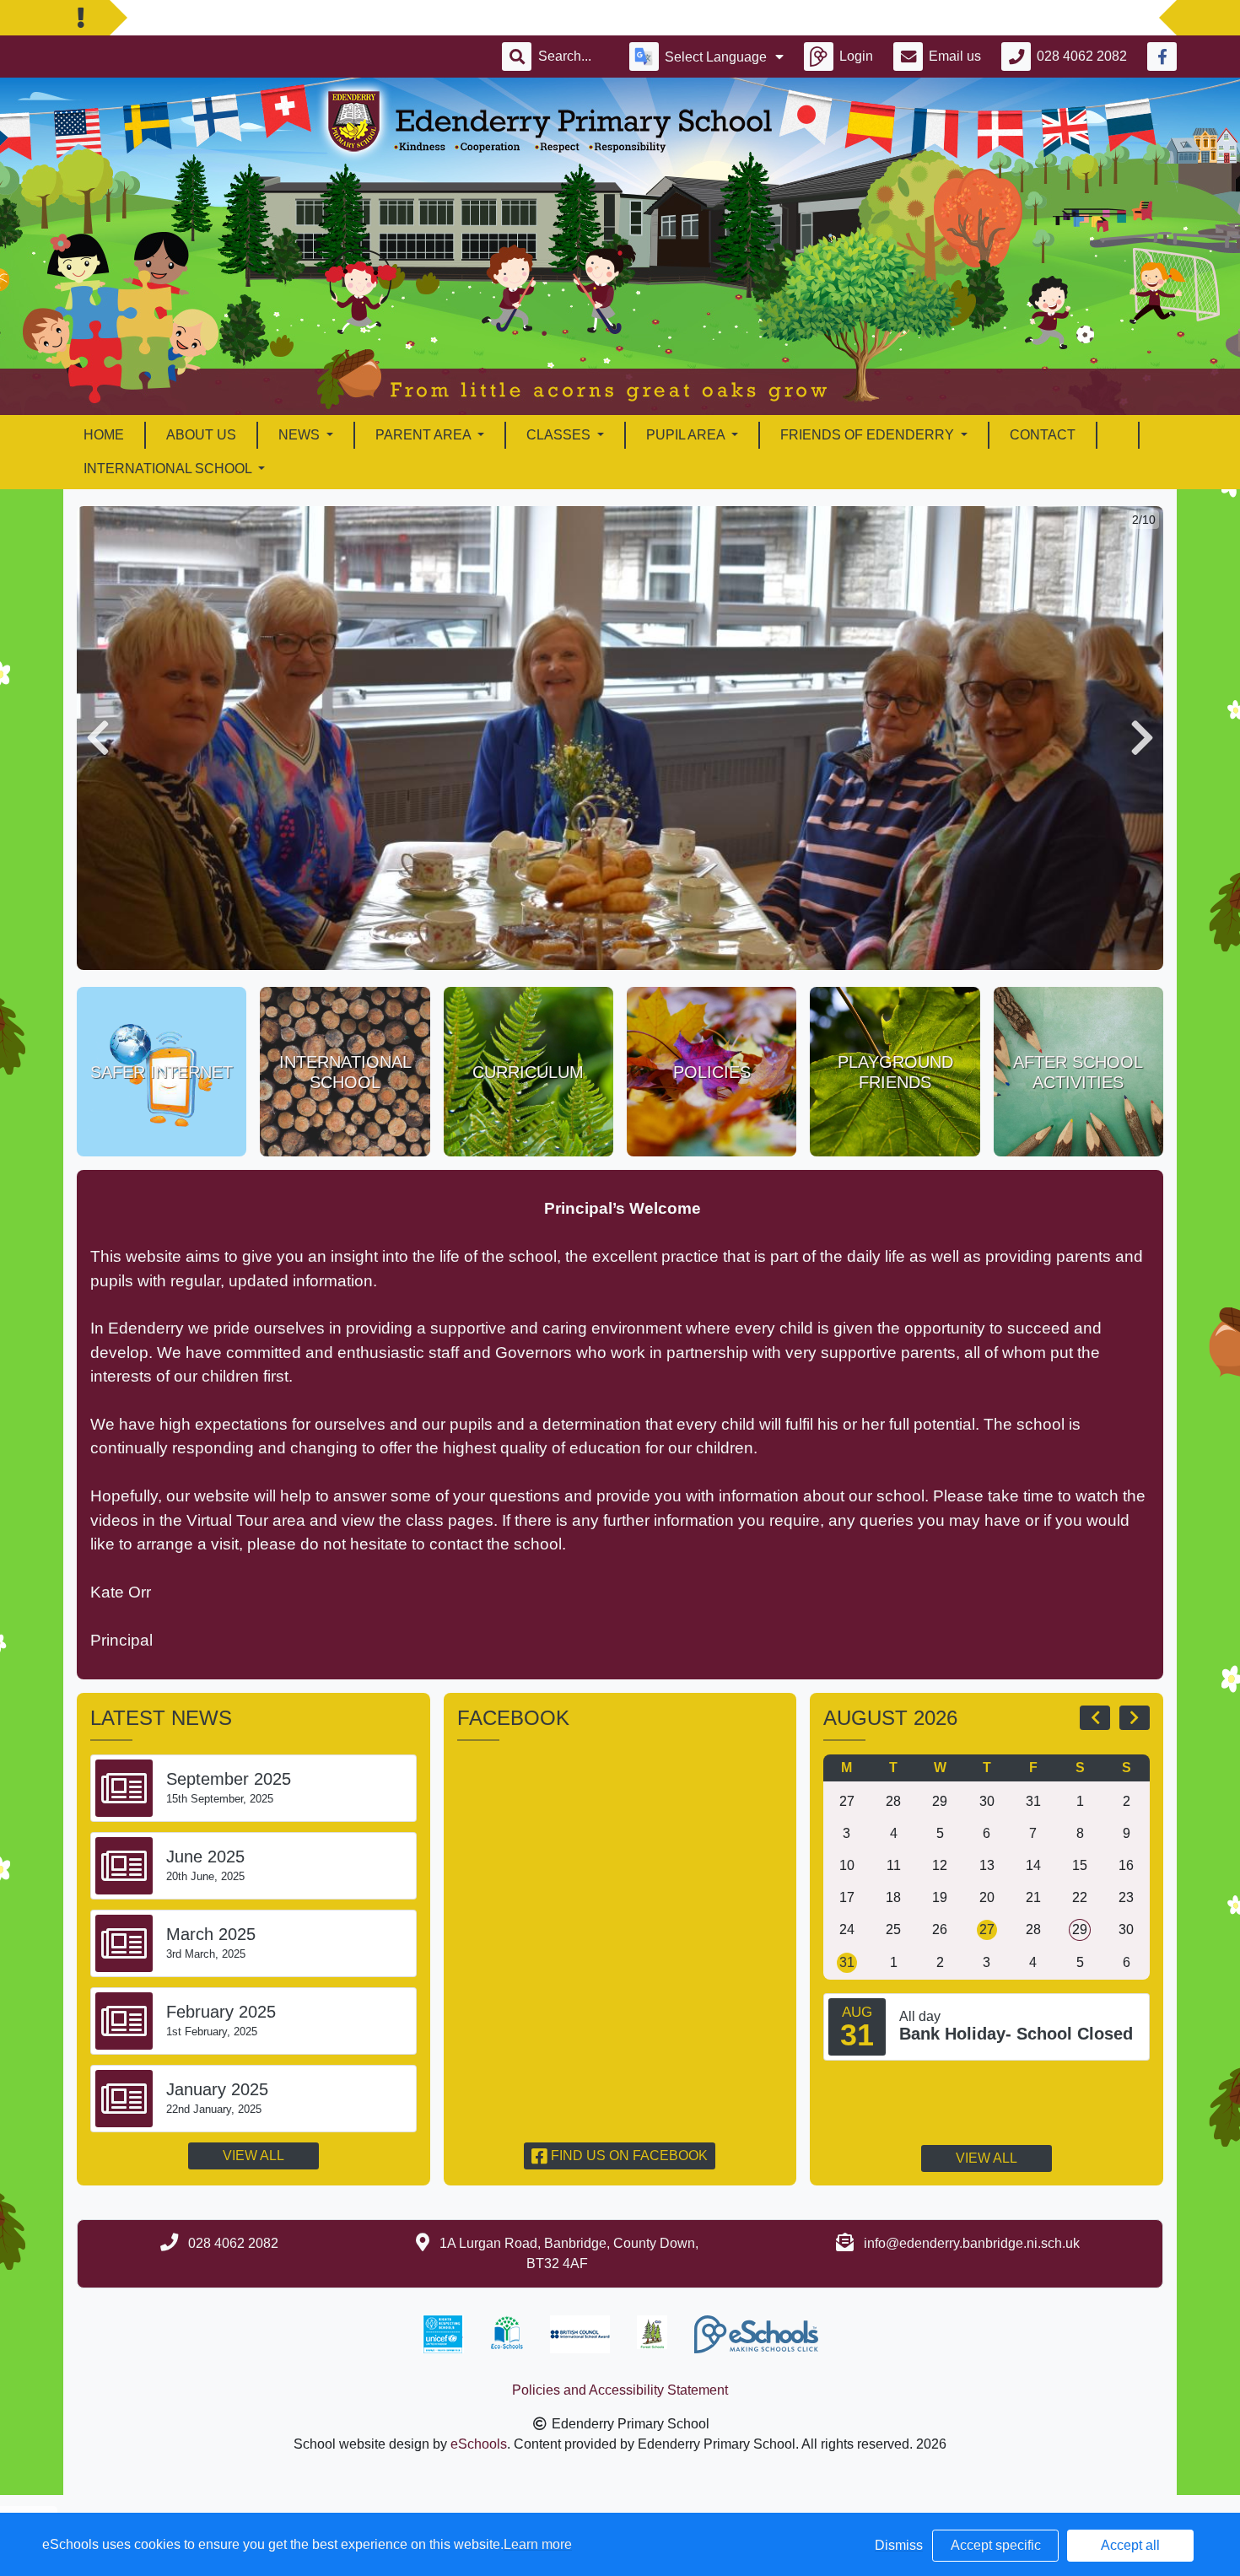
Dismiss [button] (899, 2545)
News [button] (301, 435)
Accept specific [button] (996, 2545)
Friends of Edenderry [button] (869, 435)
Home (104, 435)
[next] (1135, 1717)
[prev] (1095, 1717)
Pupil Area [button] (687, 435)
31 (847, 1962)
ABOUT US (201, 435)
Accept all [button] (1130, 2545)
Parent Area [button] (425, 435)
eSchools (479, 2444)
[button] (98, 738)
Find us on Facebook (628, 2156)
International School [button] (169, 469)
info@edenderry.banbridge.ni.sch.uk (972, 2243)
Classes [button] (560, 435)
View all (253, 2156)
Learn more (538, 2544)
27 (987, 1929)
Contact (1043, 435)
